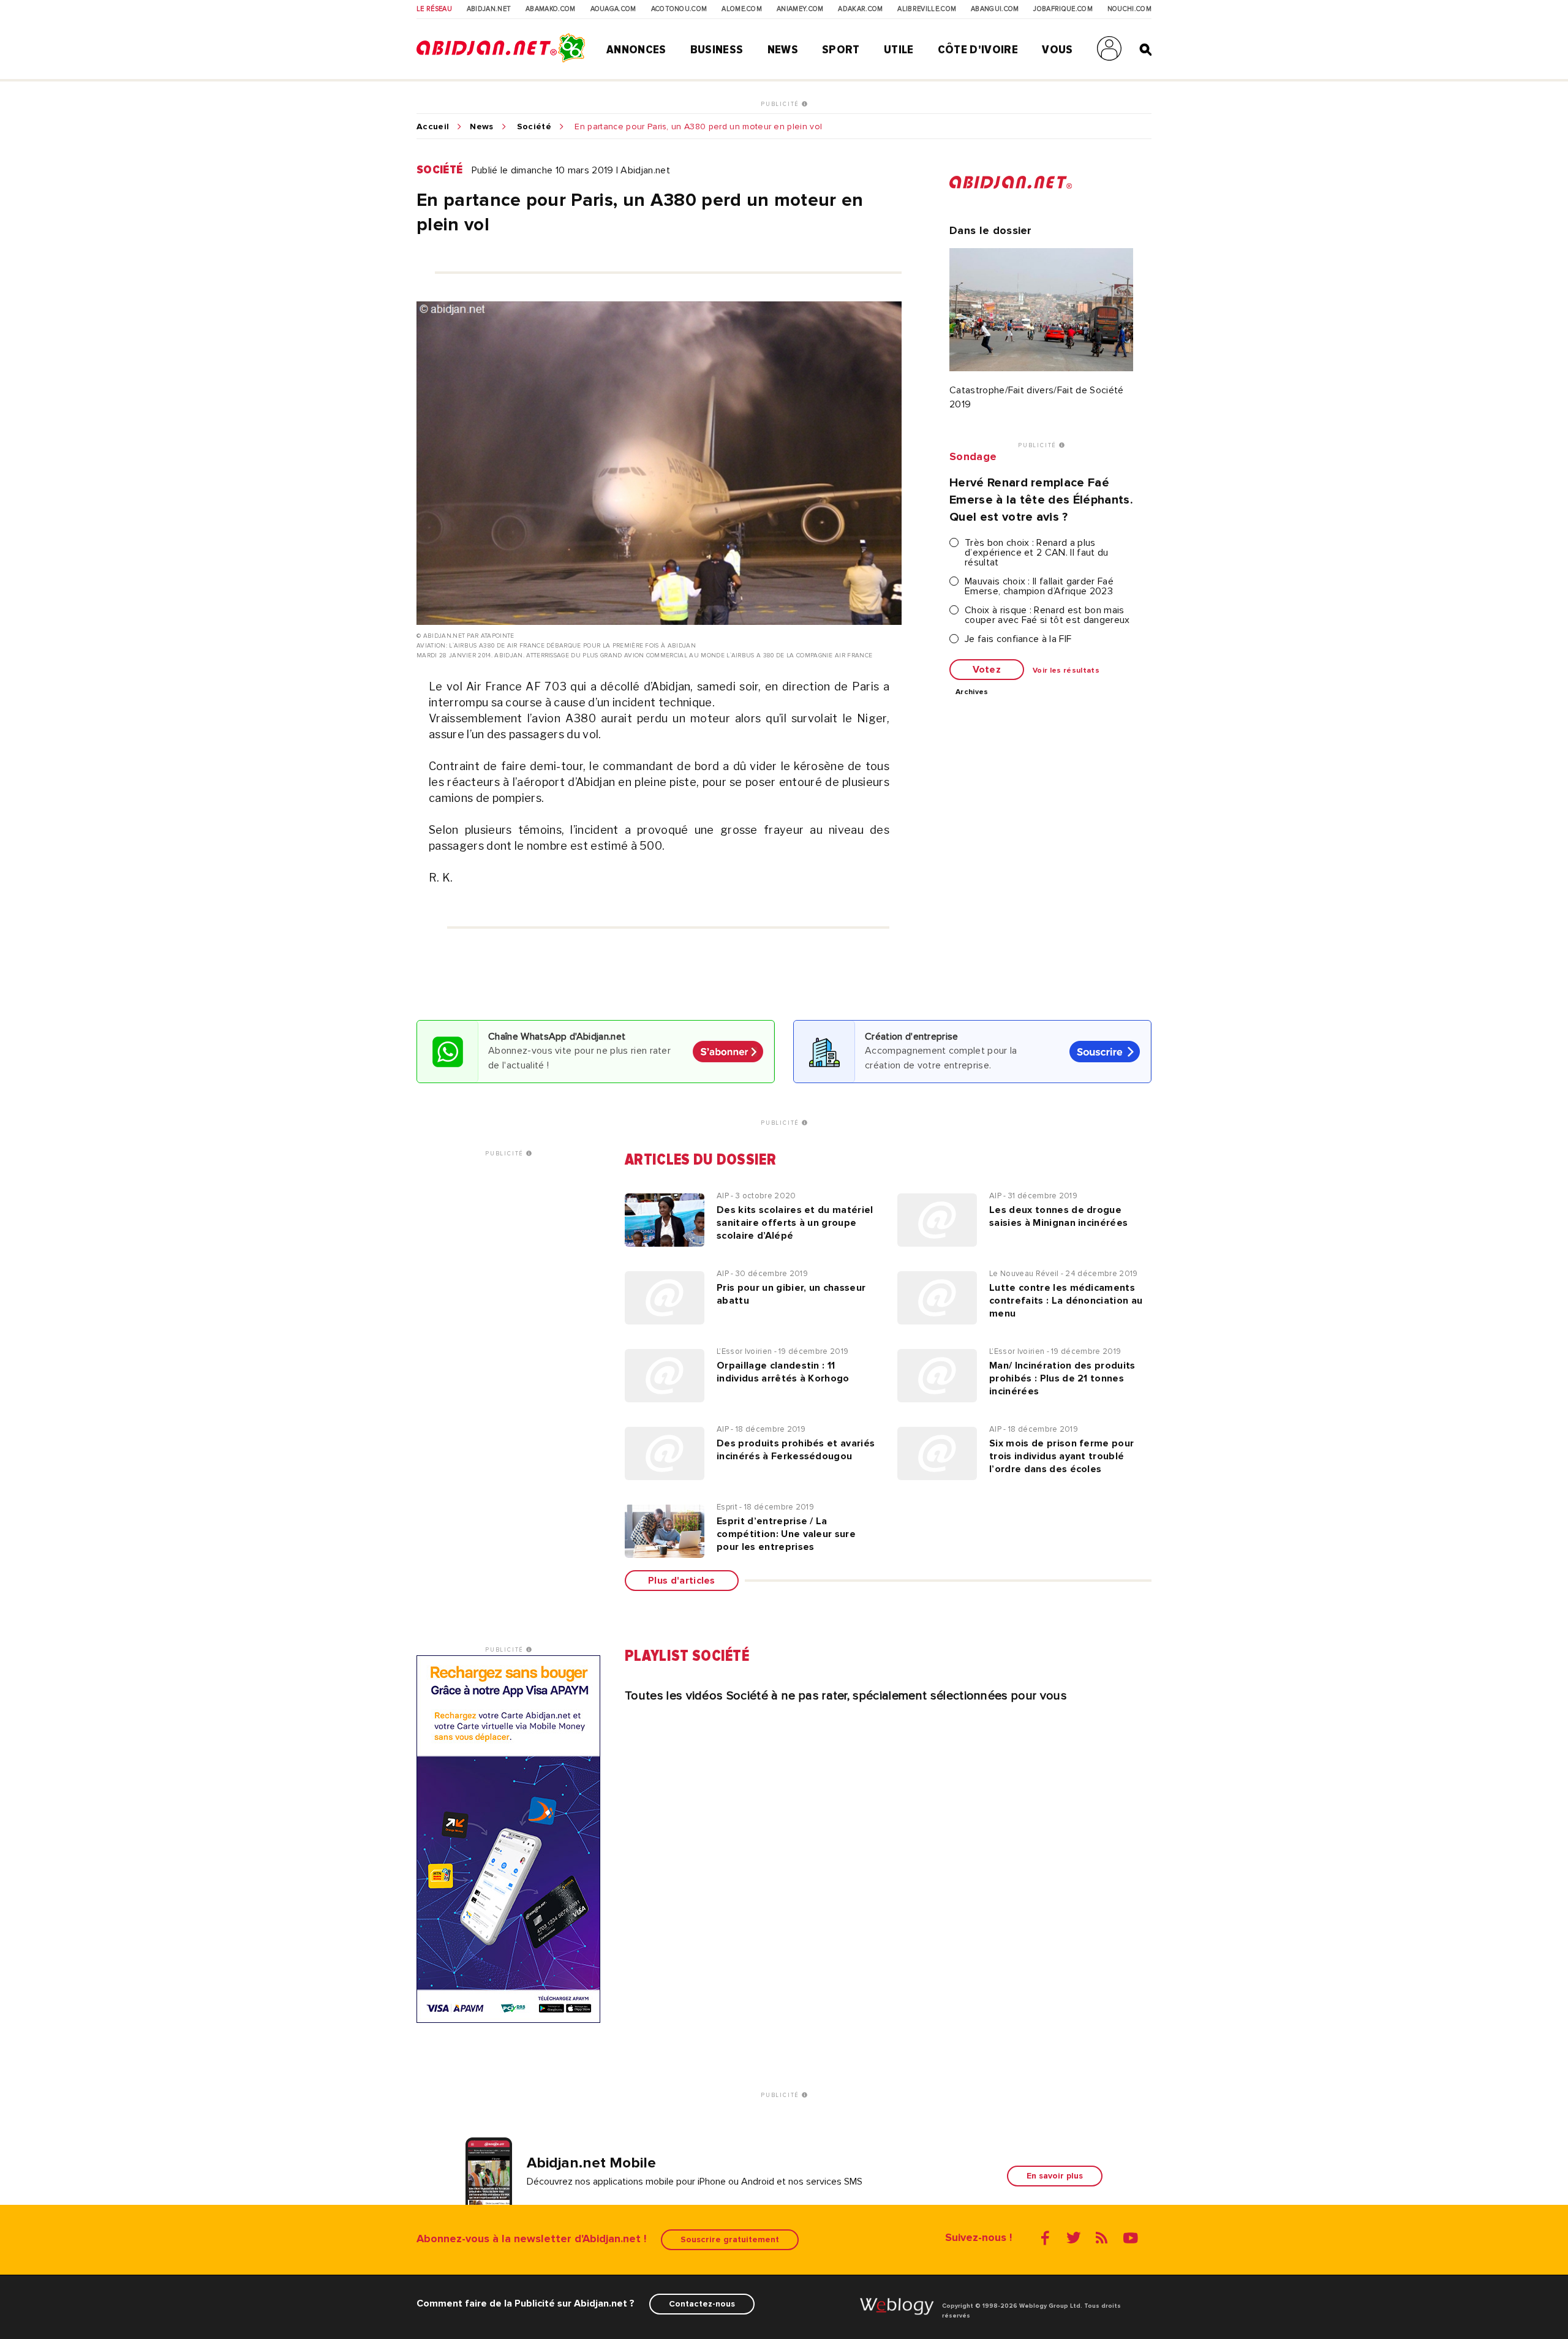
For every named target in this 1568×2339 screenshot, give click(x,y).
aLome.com (742, 9)
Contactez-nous (702, 2304)
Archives (972, 692)
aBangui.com (995, 9)
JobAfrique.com (1063, 9)
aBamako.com (551, 9)
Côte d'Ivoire (978, 50)
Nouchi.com (1129, 9)
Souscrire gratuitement (730, 2239)
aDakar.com (860, 9)
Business (717, 50)
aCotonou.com (679, 9)
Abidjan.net (489, 9)
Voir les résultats (1066, 671)
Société (534, 127)
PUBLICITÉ (781, 104)
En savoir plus (1055, 2176)
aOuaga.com (613, 9)
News (783, 50)
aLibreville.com (927, 9)
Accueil (433, 127)
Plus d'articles (682, 1581)
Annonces (636, 50)
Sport (841, 50)
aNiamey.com (800, 9)
